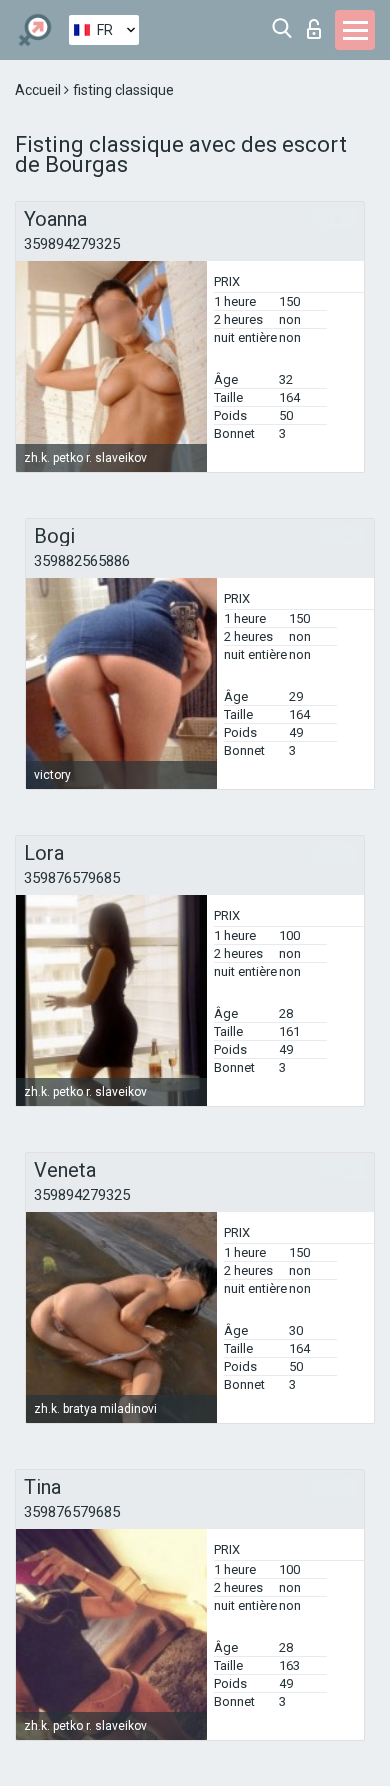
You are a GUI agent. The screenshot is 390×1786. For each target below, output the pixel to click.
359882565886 (82, 561)
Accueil (39, 90)
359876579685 (72, 878)
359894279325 (72, 244)
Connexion (318, 23)
